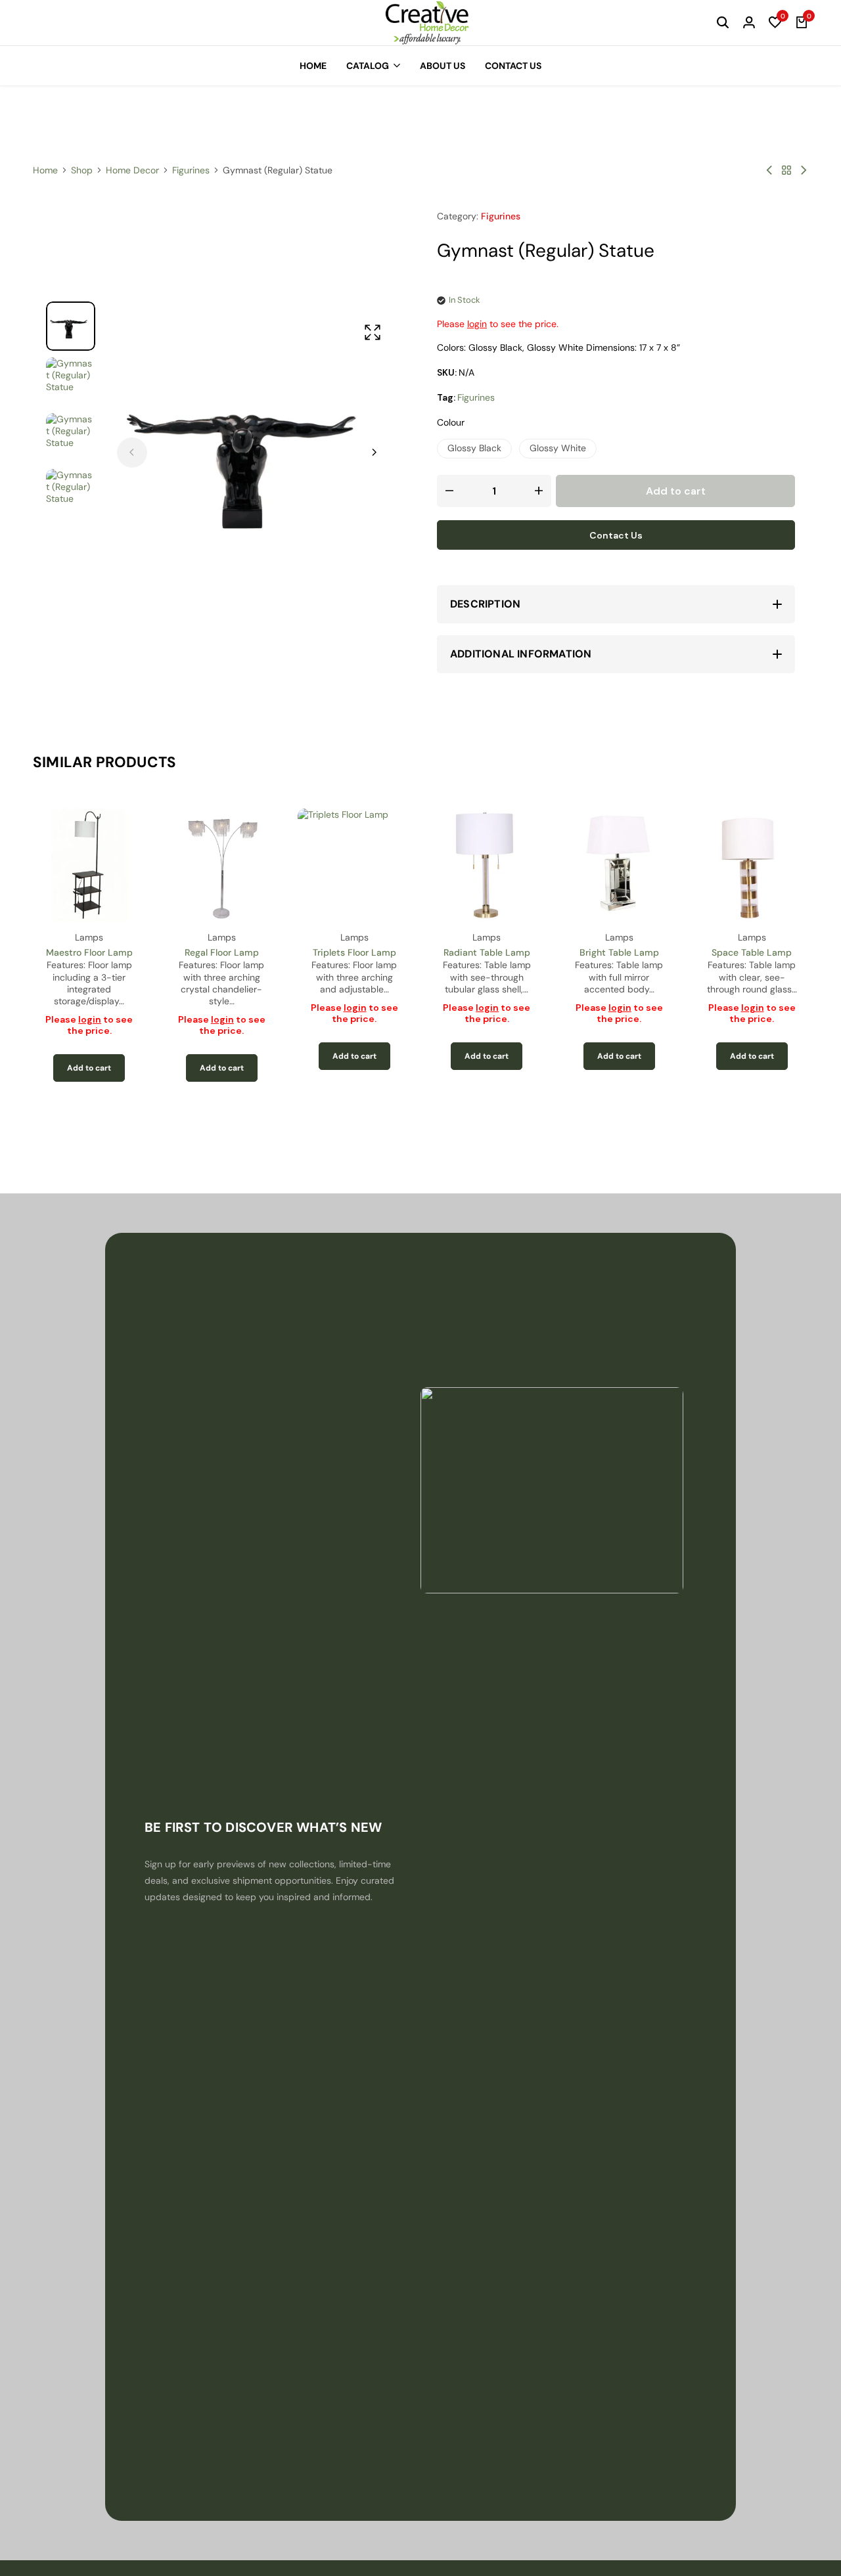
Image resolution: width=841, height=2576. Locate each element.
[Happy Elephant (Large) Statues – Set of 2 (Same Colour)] (804, 170)
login (477, 324)
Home (313, 66)
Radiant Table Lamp (487, 952)
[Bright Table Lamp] (620, 865)
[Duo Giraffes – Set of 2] (769, 170)
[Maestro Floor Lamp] (89, 865)
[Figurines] (786, 170)
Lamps (89, 937)
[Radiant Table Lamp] (487, 865)
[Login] (749, 23)
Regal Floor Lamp (222, 952)
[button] (775, 23)
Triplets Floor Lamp (354, 952)
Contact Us (513, 66)
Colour (451, 422)
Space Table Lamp (752, 952)
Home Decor (132, 170)
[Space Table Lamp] (752, 865)
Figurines (191, 170)
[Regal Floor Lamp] (222, 865)
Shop (82, 170)
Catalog (368, 66)
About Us (443, 66)
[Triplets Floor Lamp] (354, 865)
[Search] (723, 23)
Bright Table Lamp (619, 952)
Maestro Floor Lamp (89, 952)
